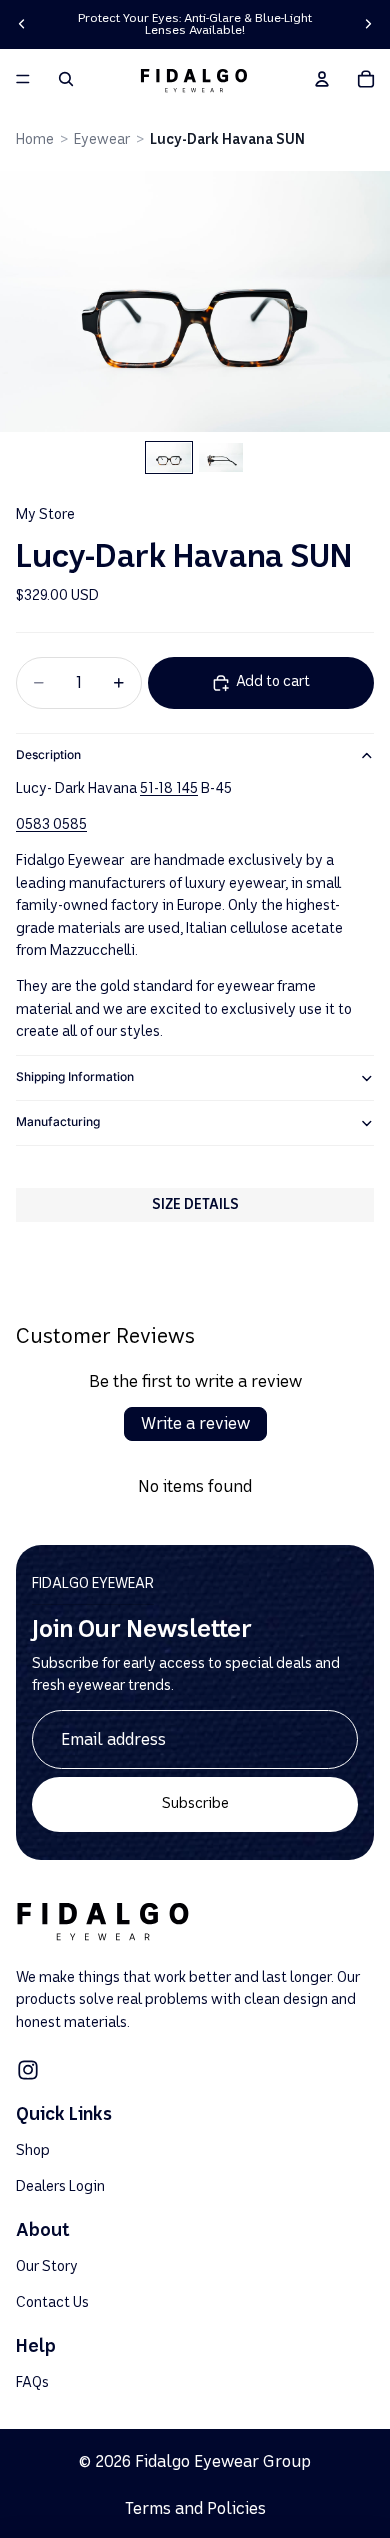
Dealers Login (60, 2185)
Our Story (47, 2266)
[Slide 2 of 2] (221, 457)
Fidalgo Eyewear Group (223, 2461)
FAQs (32, 2382)
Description (48, 754)
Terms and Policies (195, 2508)
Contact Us (52, 2301)
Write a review (195, 1423)
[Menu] (23, 79)
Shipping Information (75, 1076)
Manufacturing (58, 1121)
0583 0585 (51, 824)
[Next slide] (368, 24)
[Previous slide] (22, 24)
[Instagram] (28, 2070)
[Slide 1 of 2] (169, 457)
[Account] (322, 79)
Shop (33, 2150)
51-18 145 (169, 788)
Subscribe (195, 1803)
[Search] (66, 79)
